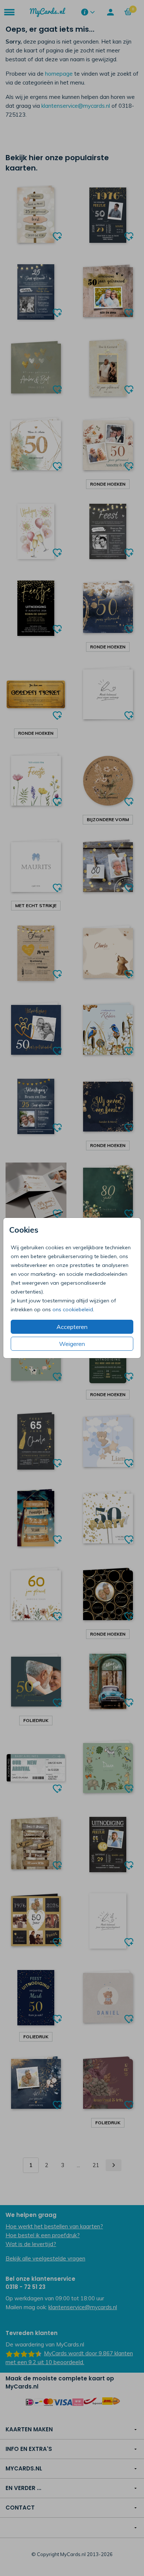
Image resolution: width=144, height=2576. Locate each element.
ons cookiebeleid (73, 1309)
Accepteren (72, 1327)
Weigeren (72, 1344)
